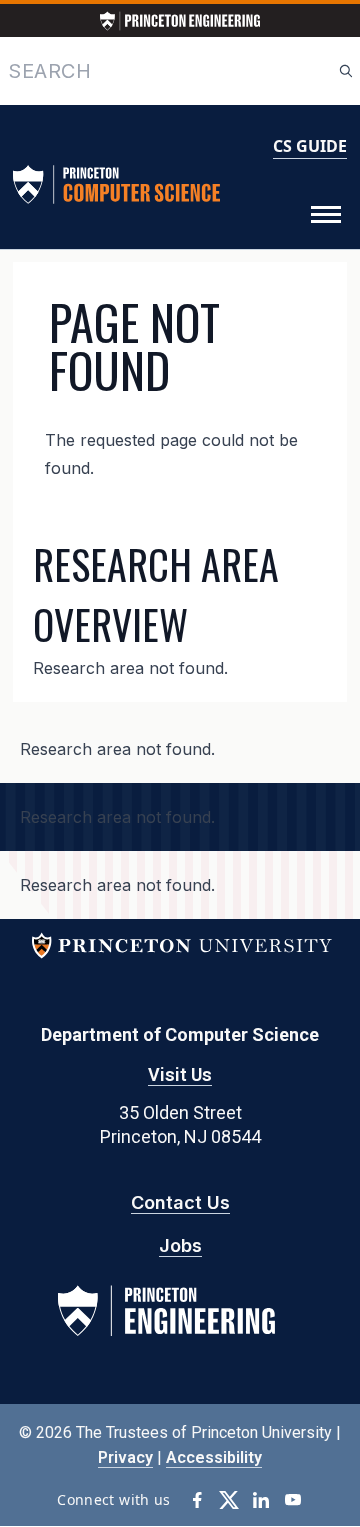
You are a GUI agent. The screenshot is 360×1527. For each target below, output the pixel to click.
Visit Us (180, 1074)
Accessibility (214, 1457)
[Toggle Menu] (326, 215)
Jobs (180, 1245)
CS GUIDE (310, 146)
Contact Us (180, 1202)
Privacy (125, 1457)
